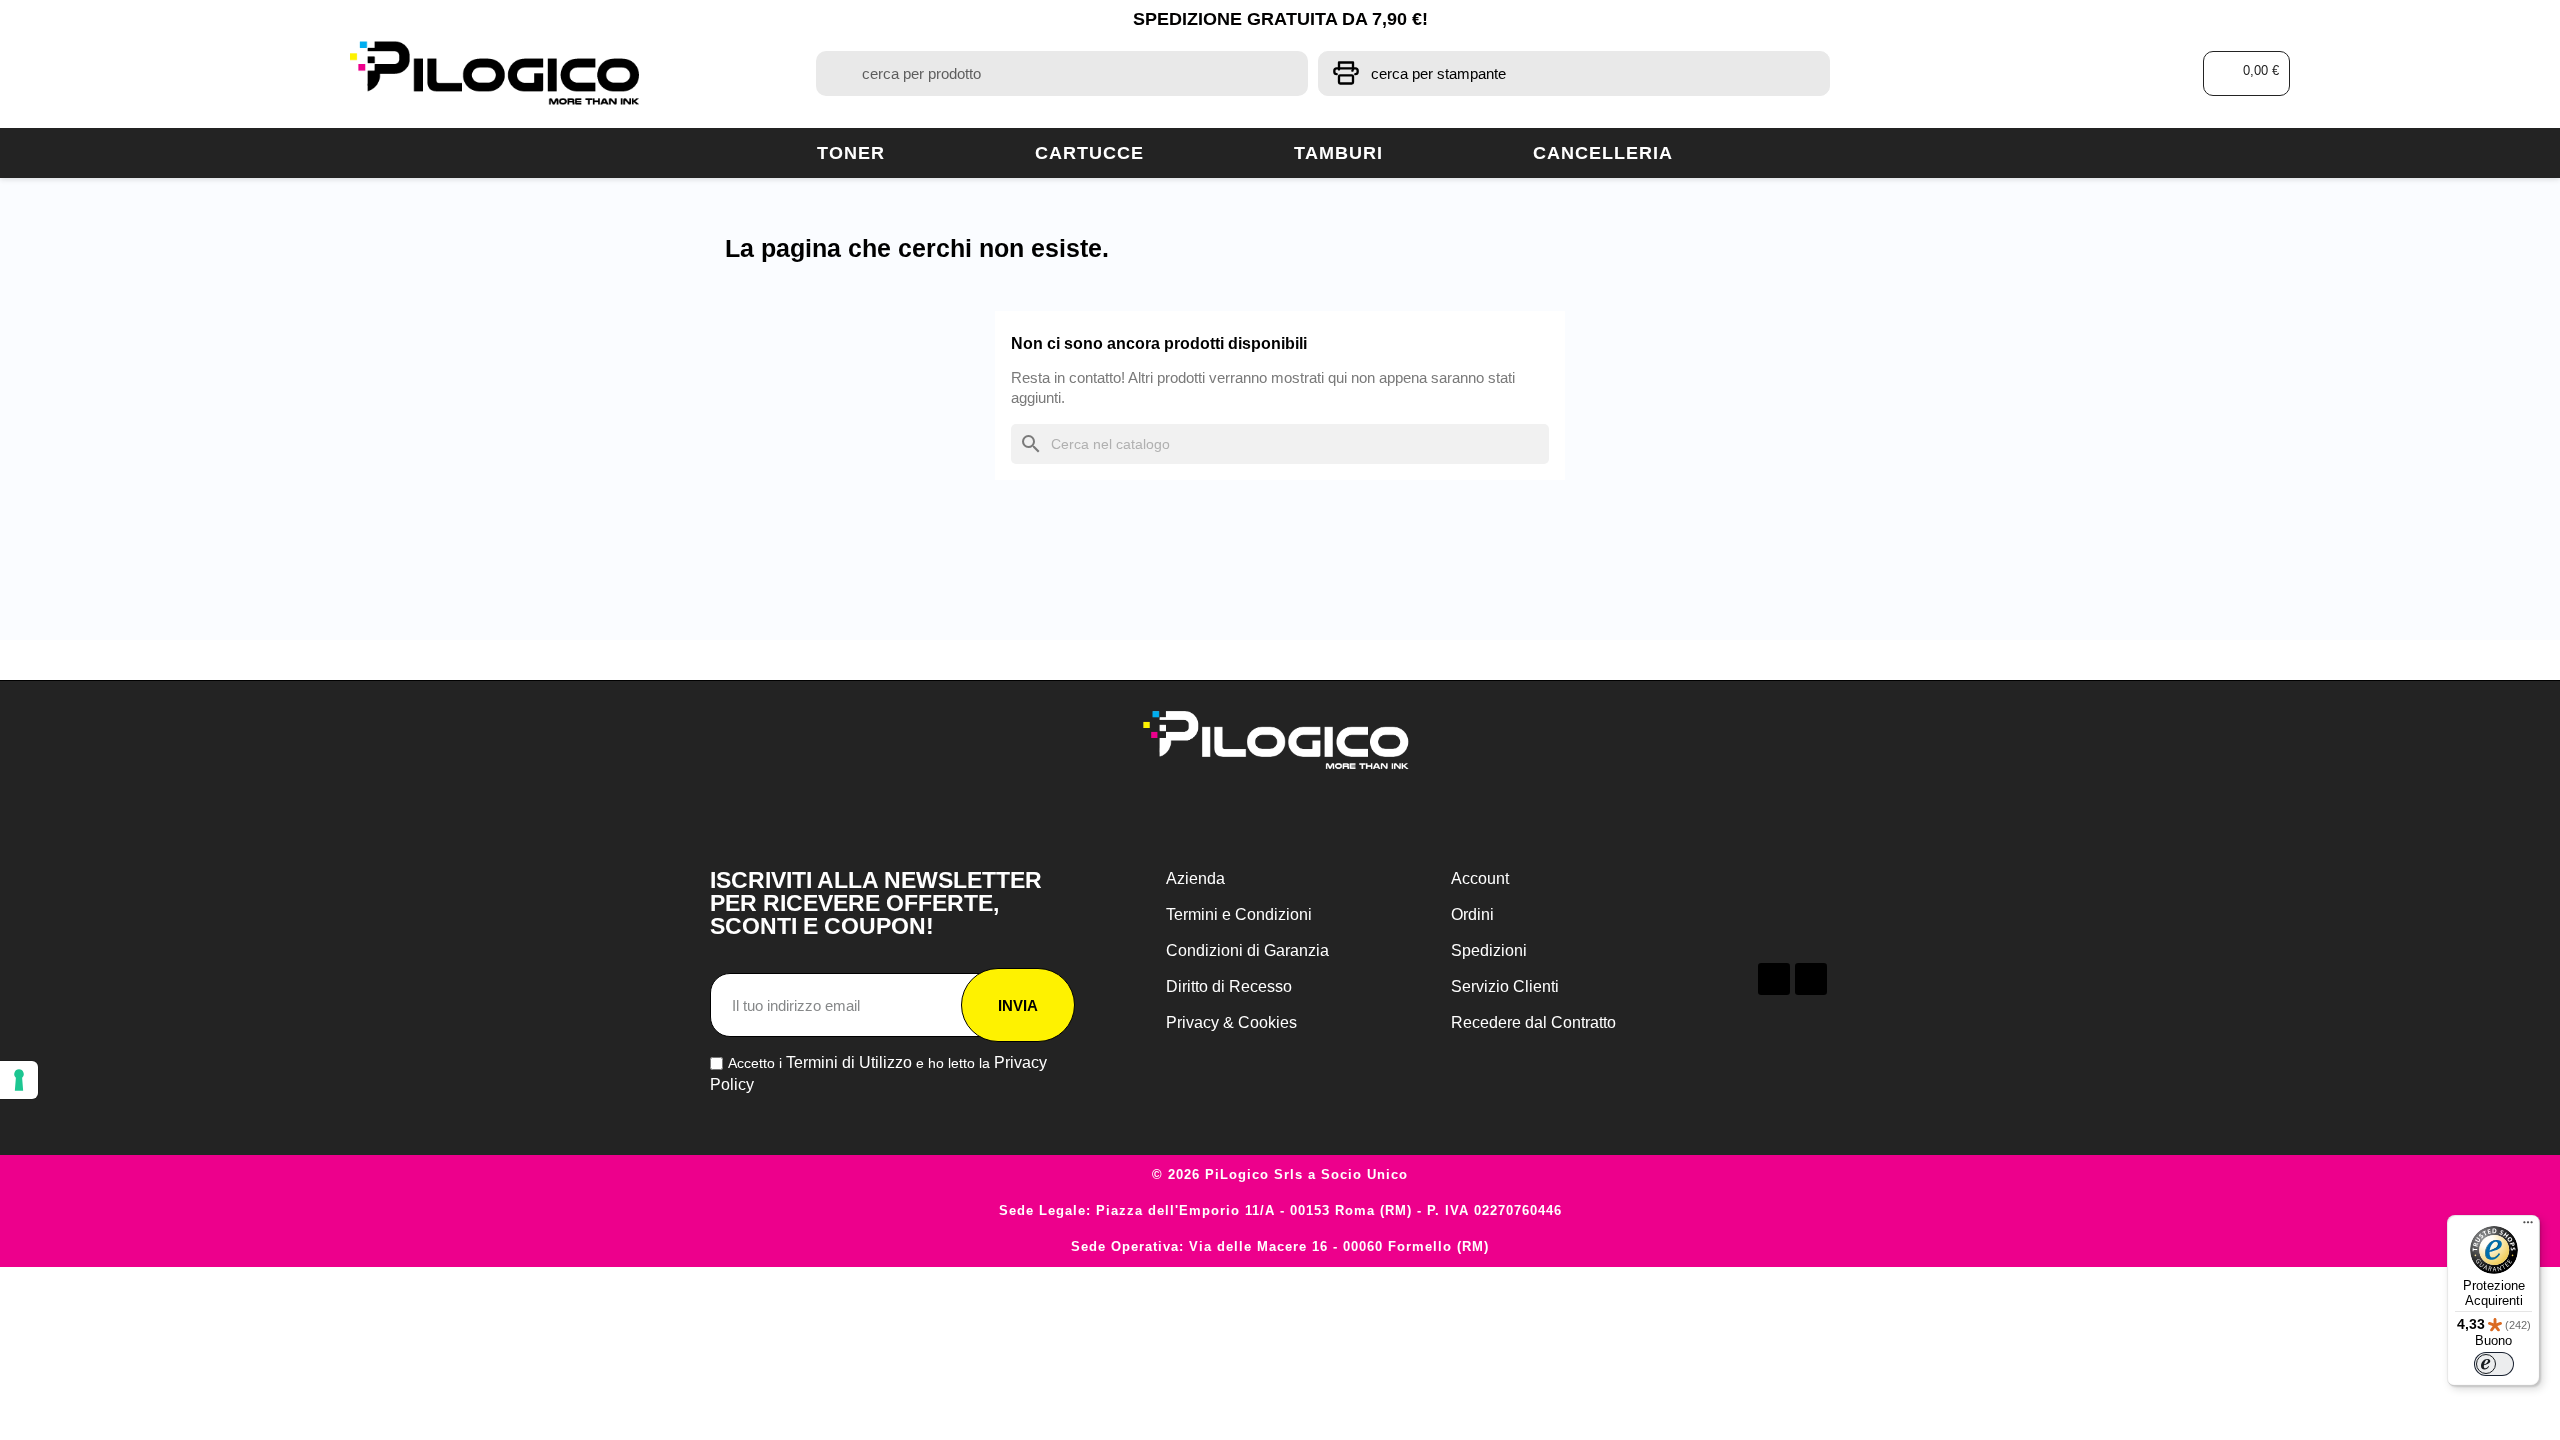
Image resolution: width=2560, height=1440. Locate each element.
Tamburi (1338, 153)
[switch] (2494, 1364)
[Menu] (2528, 1227)
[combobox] (1062, 73)
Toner (851, 153)
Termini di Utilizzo (849, 1062)
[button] (2246, 73)
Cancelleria (1603, 153)
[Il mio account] (2071, 73)
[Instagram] (1811, 979)
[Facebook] (1774, 979)
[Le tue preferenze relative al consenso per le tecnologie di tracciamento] (19, 1080)
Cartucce (1089, 153)
